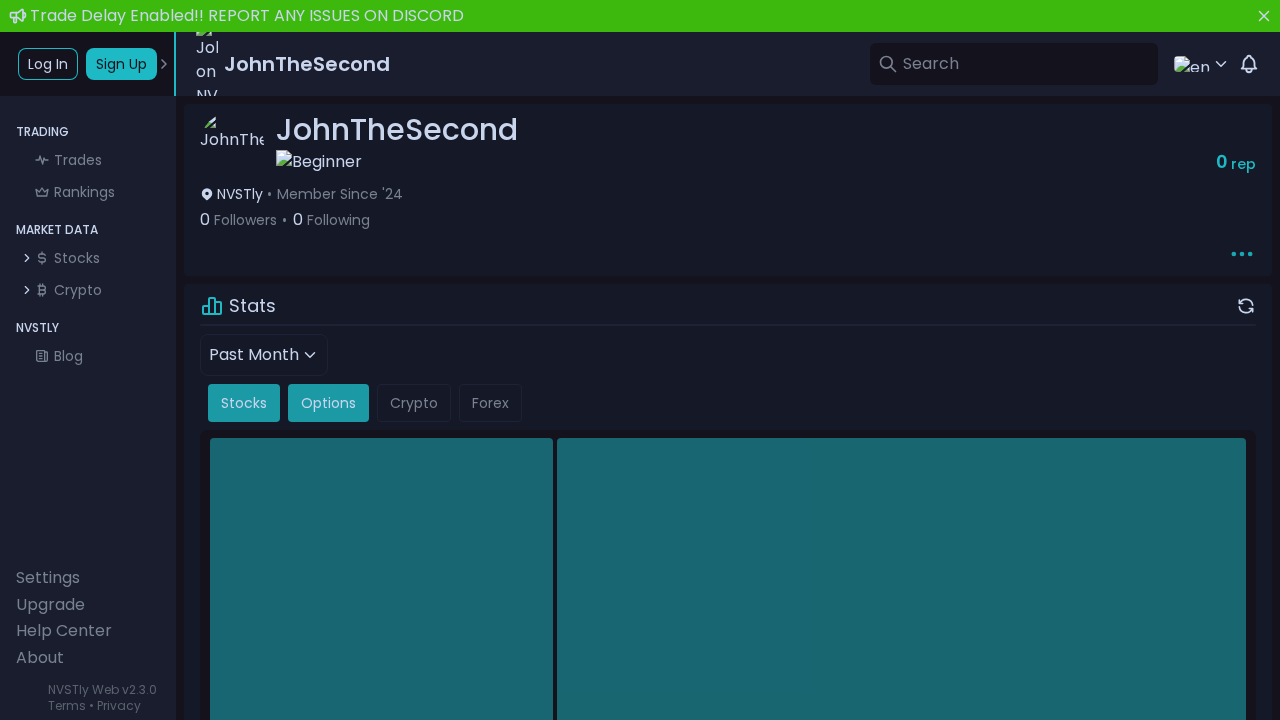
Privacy (119, 705)
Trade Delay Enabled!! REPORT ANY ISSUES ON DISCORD (247, 15)
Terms (67, 705)
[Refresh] (1246, 306)
